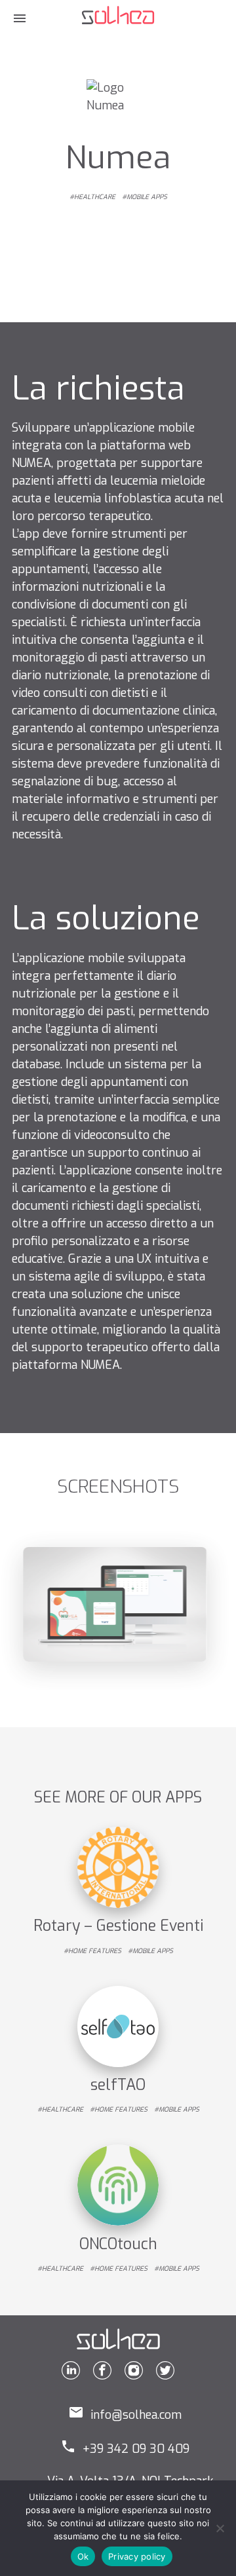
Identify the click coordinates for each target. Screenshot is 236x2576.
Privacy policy (137, 2556)
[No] (220, 2528)
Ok (83, 2556)
